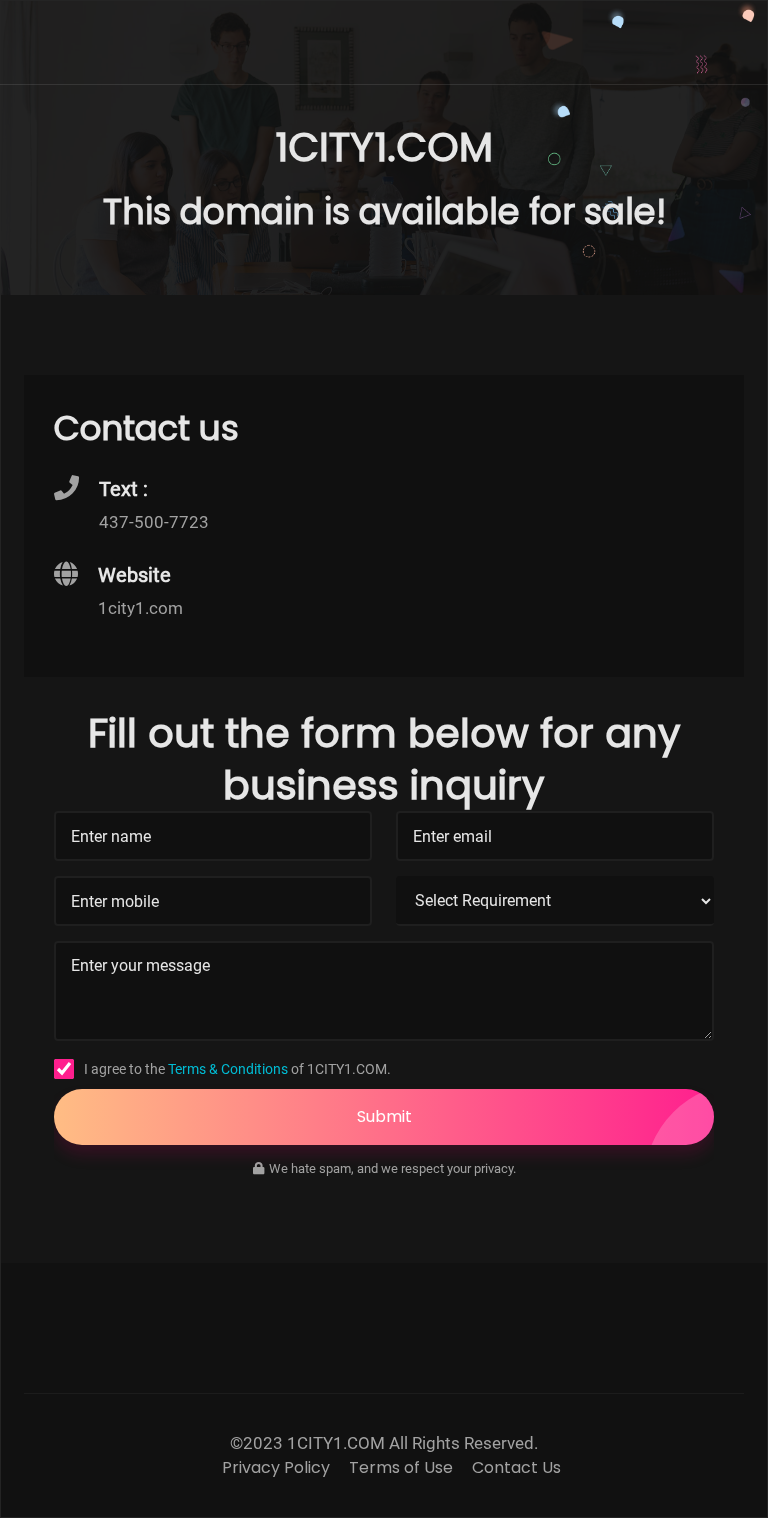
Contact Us (516, 1468)
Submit (384, 1116)
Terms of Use (401, 1468)
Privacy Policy (276, 1468)
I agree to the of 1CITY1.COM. (237, 1069)
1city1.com (140, 608)
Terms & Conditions (228, 1069)
